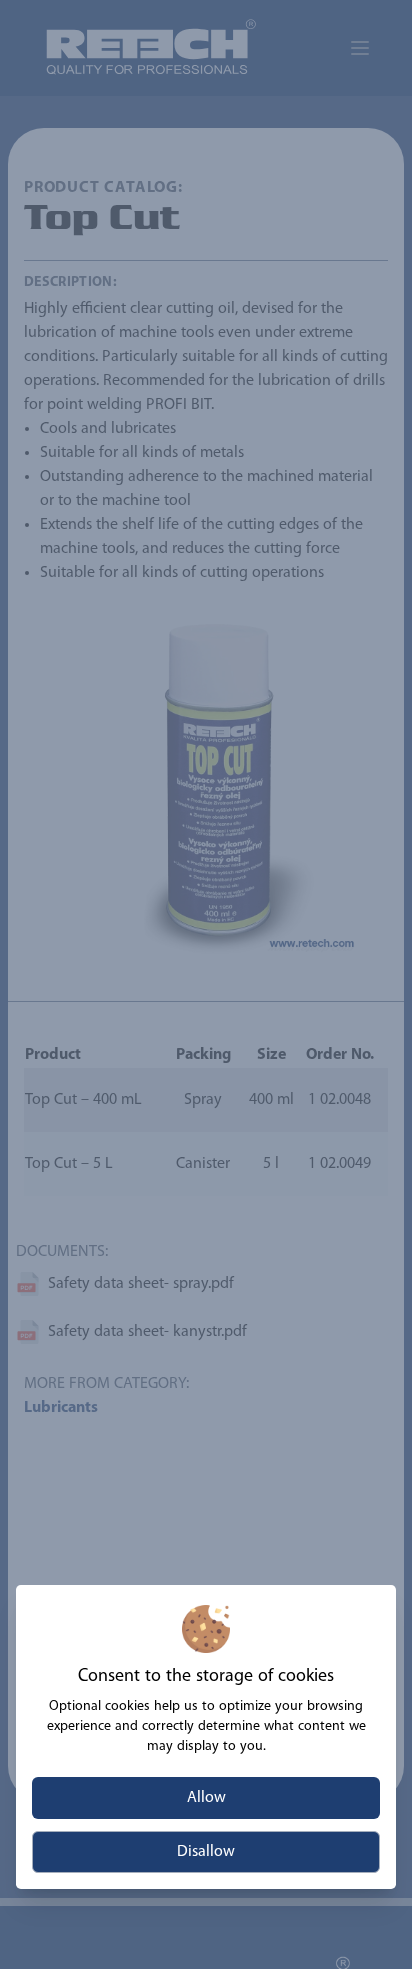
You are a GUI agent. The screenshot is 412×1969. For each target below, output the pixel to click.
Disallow (206, 1852)
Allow (206, 1798)
